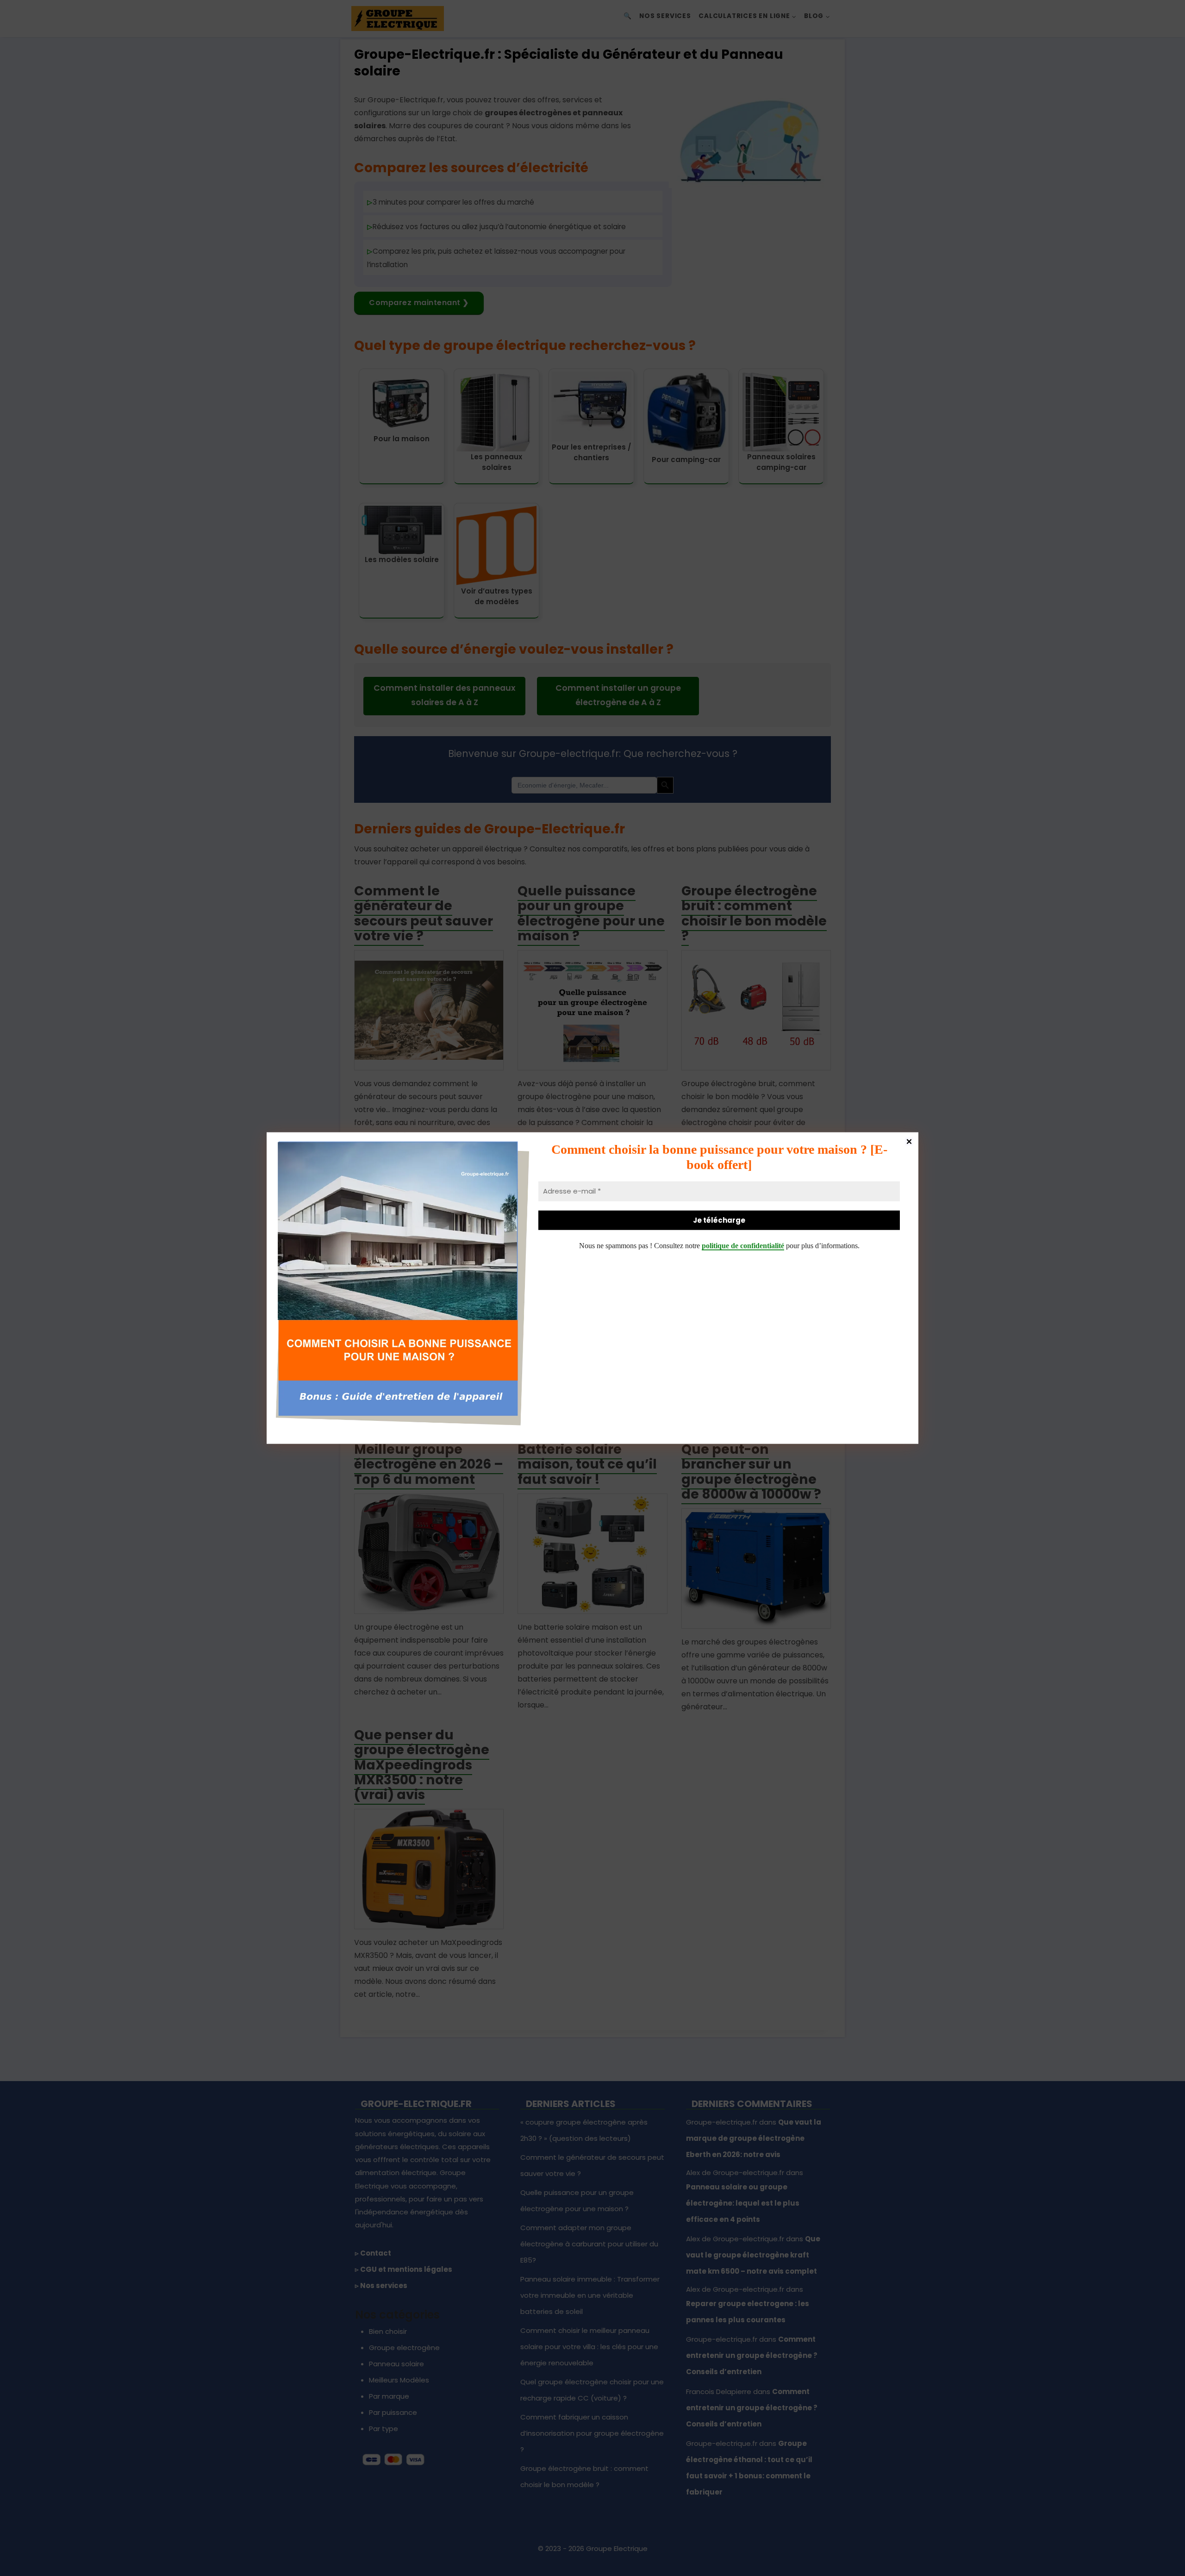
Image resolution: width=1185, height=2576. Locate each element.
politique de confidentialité (743, 1246)
